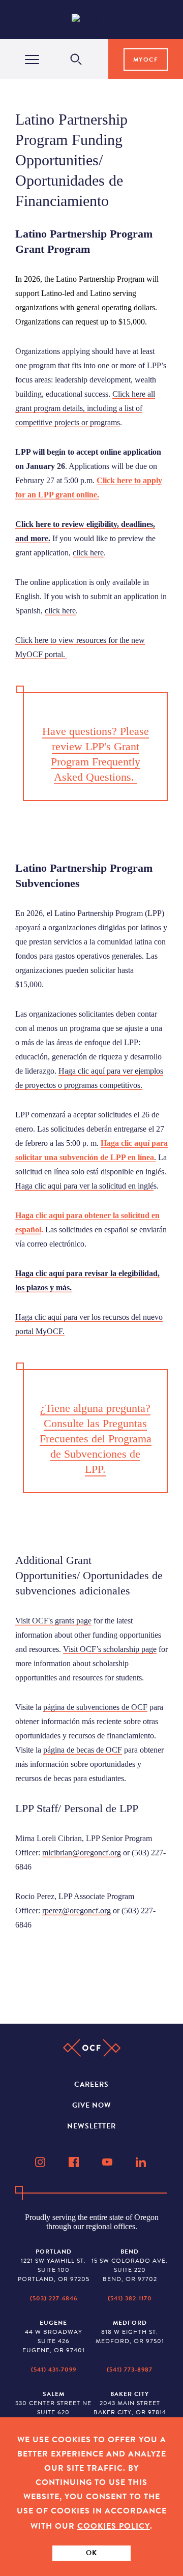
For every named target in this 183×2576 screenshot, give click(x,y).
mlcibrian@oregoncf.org (82, 1853)
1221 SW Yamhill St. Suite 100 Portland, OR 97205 (54, 2265)
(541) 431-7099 (54, 2370)
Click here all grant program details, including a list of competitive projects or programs (85, 408)
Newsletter (91, 2126)
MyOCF (146, 60)
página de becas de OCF (83, 1750)
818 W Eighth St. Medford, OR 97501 (130, 2332)
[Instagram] (41, 2162)
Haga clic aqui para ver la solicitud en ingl (83, 1186)
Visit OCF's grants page (53, 1621)
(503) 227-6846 (54, 2298)
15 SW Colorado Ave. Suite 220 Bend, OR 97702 (130, 2265)
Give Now (92, 2105)
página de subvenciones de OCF (95, 1707)
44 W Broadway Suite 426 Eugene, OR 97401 (54, 2336)
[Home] (94, 20)
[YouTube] (108, 2162)
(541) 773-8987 (130, 2370)
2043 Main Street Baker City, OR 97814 (130, 2403)
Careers (91, 2084)
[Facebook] (75, 2162)
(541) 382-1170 (130, 2298)
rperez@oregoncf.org (77, 1911)
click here (88, 553)
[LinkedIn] (142, 2162)
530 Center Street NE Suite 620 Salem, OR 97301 (53, 2408)
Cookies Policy (114, 2526)
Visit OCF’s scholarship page (110, 1649)
